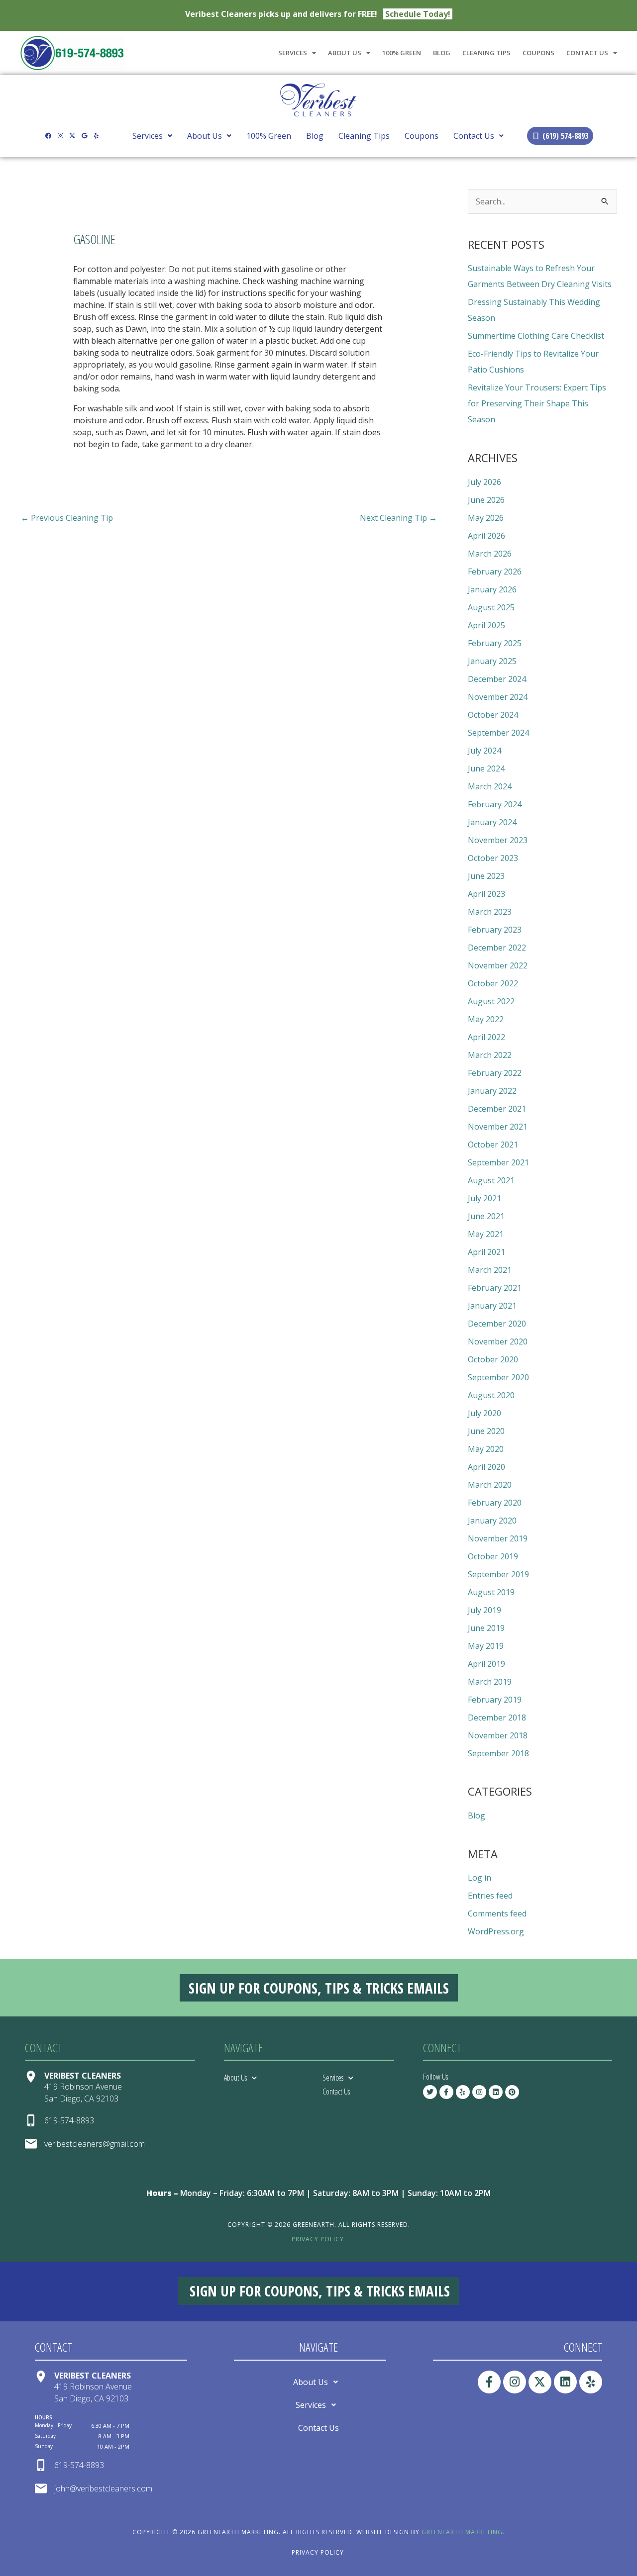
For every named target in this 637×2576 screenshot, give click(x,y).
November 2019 (498, 1538)
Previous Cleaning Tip (67, 518)
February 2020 (495, 1503)
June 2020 (486, 1431)
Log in (479, 1878)
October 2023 (493, 858)
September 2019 (498, 1574)
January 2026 (492, 589)
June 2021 (486, 1216)
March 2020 (490, 1485)
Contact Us (587, 53)
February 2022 (495, 1073)
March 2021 (490, 1270)
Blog (442, 53)
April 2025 (486, 625)
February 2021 (495, 1288)
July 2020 (484, 1413)
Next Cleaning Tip (398, 518)
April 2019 (486, 1664)
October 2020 (493, 1359)
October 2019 (493, 1556)
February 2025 (495, 643)
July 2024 (484, 751)
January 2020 (492, 1521)
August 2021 (491, 1180)
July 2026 (484, 482)
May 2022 (486, 1019)
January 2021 (492, 1306)
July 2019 (484, 1610)
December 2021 (497, 1109)
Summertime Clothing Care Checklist (536, 336)
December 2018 (497, 1717)
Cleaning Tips (486, 53)
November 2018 (498, 1735)
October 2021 (493, 1145)
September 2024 (498, 733)
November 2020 (498, 1341)
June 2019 (486, 1628)
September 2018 (498, 1753)
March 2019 (490, 1682)
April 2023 (486, 894)
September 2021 (498, 1162)
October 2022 (493, 983)
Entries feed (490, 1896)
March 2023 (490, 912)
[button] (152, 136)
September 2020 (498, 1377)
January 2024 (492, 822)
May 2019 (486, 1646)
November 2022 (498, 965)
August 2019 (491, 1592)
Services (293, 53)
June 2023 (486, 876)
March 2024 (490, 786)
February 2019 (495, 1700)
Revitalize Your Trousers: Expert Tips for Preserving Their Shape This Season (537, 403)
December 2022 (497, 948)
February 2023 (495, 930)
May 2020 (486, 1449)
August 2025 (491, 607)
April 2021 (486, 1252)
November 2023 (498, 840)
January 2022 (492, 1091)
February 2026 (495, 572)
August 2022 (491, 1001)
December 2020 (497, 1324)
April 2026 (486, 536)
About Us (345, 53)
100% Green (402, 53)
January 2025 (492, 661)
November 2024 (498, 697)
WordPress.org (496, 1931)
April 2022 (486, 1037)
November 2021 (498, 1127)
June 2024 (486, 768)
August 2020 (491, 1395)
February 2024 (495, 804)
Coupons (538, 53)
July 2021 (484, 1198)
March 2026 (490, 554)
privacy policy (318, 2239)
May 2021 (486, 1234)
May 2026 (486, 518)
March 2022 (490, 1055)
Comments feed (497, 1913)
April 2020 (486, 1467)
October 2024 (493, 715)
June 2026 (486, 500)
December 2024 (497, 679)
